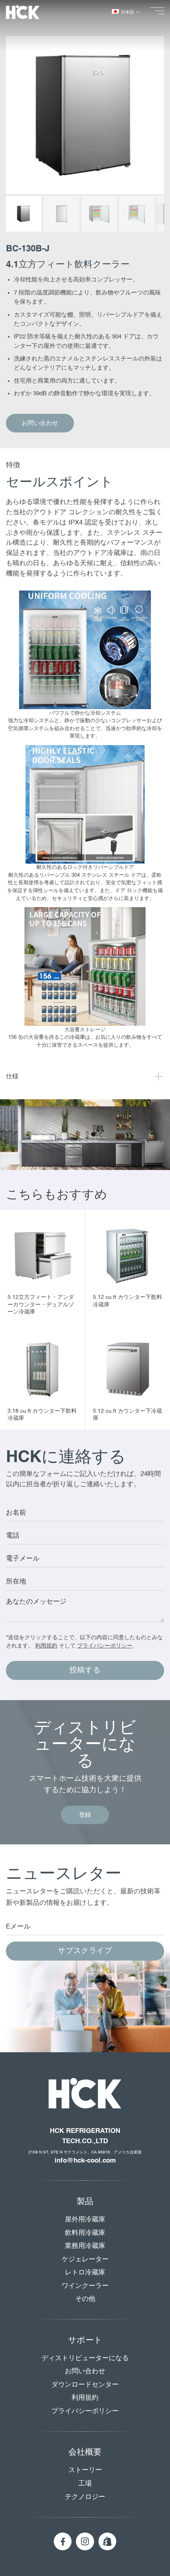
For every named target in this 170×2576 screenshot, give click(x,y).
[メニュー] (160, 11)
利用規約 (46, 1646)
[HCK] (29, 12)
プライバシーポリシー (105, 1646)
